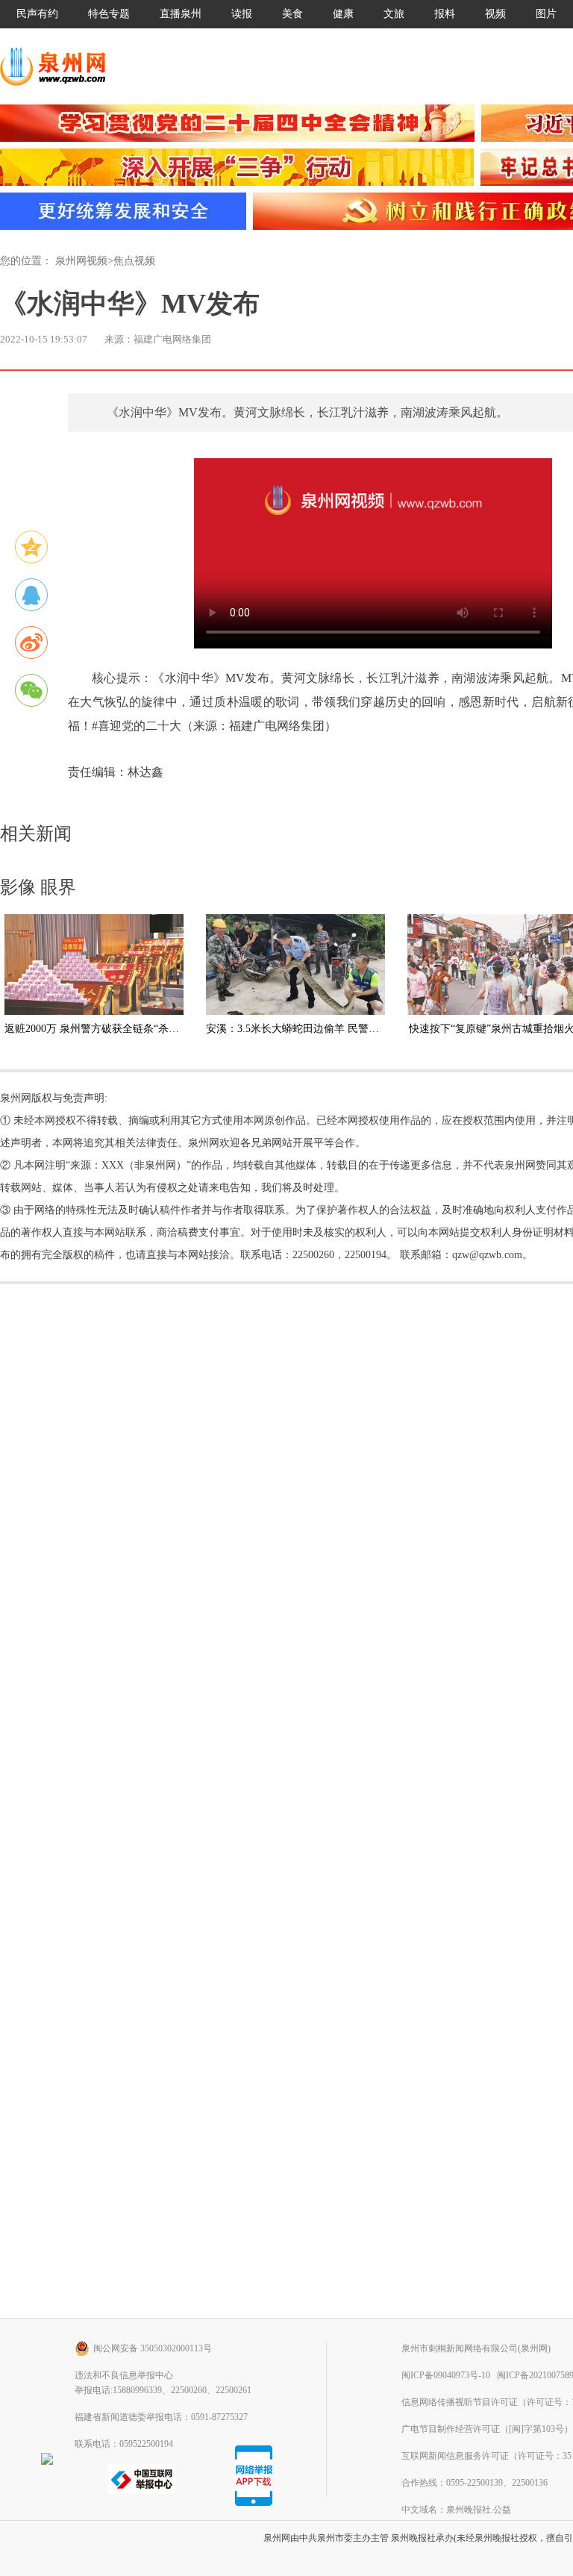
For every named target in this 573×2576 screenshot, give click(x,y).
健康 (343, 14)
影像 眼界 (38, 887)
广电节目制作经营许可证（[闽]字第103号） (487, 2429)
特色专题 (109, 14)
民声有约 (37, 14)
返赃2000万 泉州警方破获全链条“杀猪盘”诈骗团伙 (120, 1029)
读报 (242, 14)
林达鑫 (145, 772)
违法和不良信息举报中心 (124, 2375)
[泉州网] (58, 66)
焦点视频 (134, 261)
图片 (546, 14)
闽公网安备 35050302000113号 (153, 2348)
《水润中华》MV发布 (130, 304)
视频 (495, 14)
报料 (445, 14)
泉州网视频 (81, 261)
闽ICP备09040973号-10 (446, 2375)
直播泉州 (181, 14)
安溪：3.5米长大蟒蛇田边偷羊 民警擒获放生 (308, 1029)
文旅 (394, 14)
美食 (292, 14)
